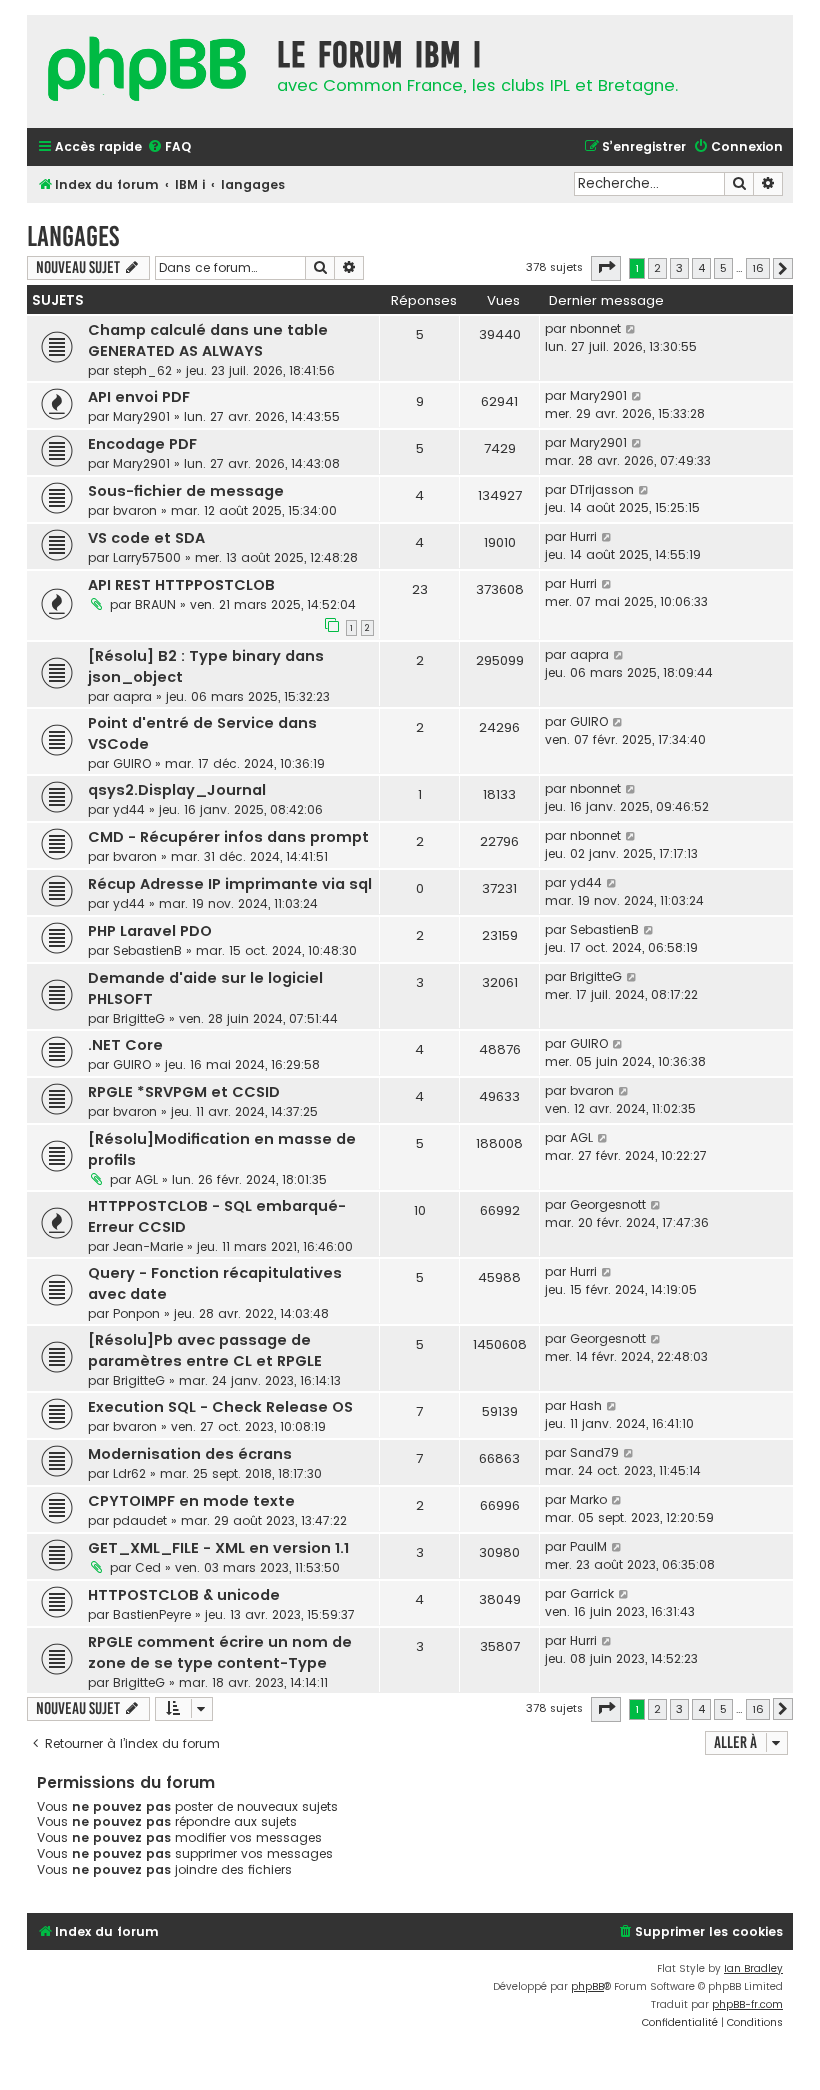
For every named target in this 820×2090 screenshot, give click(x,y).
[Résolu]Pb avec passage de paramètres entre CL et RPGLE (205, 1350)
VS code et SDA (146, 538)
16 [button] (758, 268)
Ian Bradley (753, 1968)
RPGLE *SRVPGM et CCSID (184, 1092)
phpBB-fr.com (747, 2004)
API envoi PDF (139, 397)
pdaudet (140, 1520)
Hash (586, 1405)
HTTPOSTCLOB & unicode (184, 1595)
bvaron (135, 510)
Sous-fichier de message (186, 491)
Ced (148, 1567)
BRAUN (155, 604)
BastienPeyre (152, 1614)
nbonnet (595, 328)
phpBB (587, 1986)
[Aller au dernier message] (631, 329)
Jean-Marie (148, 1246)
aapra (132, 696)
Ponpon (136, 1313)
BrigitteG (139, 1018)
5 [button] (723, 268)
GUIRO (132, 763)
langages (73, 236)
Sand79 (594, 1452)
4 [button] (701, 268)
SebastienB (147, 950)
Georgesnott (608, 1204)
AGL (146, 1179)
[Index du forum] (147, 71)
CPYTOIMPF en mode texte (191, 1501)
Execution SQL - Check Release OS (220, 1407)
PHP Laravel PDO (150, 931)
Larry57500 (147, 557)
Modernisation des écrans (190, 1454)
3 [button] (679, 268)
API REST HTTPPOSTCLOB (181, 585)
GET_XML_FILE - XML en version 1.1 (218, 1548)
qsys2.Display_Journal (177, 790)
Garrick (592, 1593)
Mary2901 (141, 416)
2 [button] (657, 268)
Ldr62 (129, 1473)
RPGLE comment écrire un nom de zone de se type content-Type (220, 1652)
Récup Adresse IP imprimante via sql (230, 884)
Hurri (583, 536)
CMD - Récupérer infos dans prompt (228, 837)
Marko (588, 1499)
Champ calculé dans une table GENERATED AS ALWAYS (208, 340)
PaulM (588, 1546)
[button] (606, 268)
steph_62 (142, 370)
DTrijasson (602, 489)
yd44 (129, 809)
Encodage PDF (142, 444)
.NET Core (125, 1045)
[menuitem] (169, 147)
